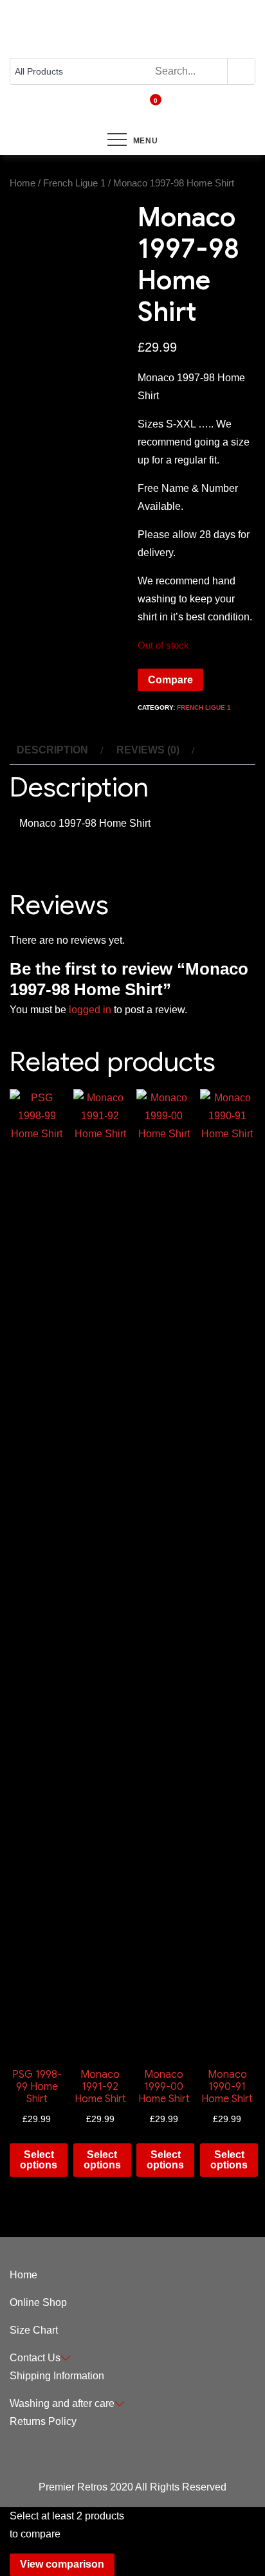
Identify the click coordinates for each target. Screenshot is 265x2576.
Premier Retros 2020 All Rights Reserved (132, 2487)
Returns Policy (43, 2421)
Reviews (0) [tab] (148, 750)
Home (23, 183)
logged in (90, 1010)
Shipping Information (57, 2376)
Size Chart (34, 2330)
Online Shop (38, 2302)
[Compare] (138, 109)
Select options (39, 2160)
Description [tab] (52, 750)
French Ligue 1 (74, 183)
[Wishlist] (127, 109)
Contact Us (35, 2358)
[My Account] (115, 109)
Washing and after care (62, 2403)
